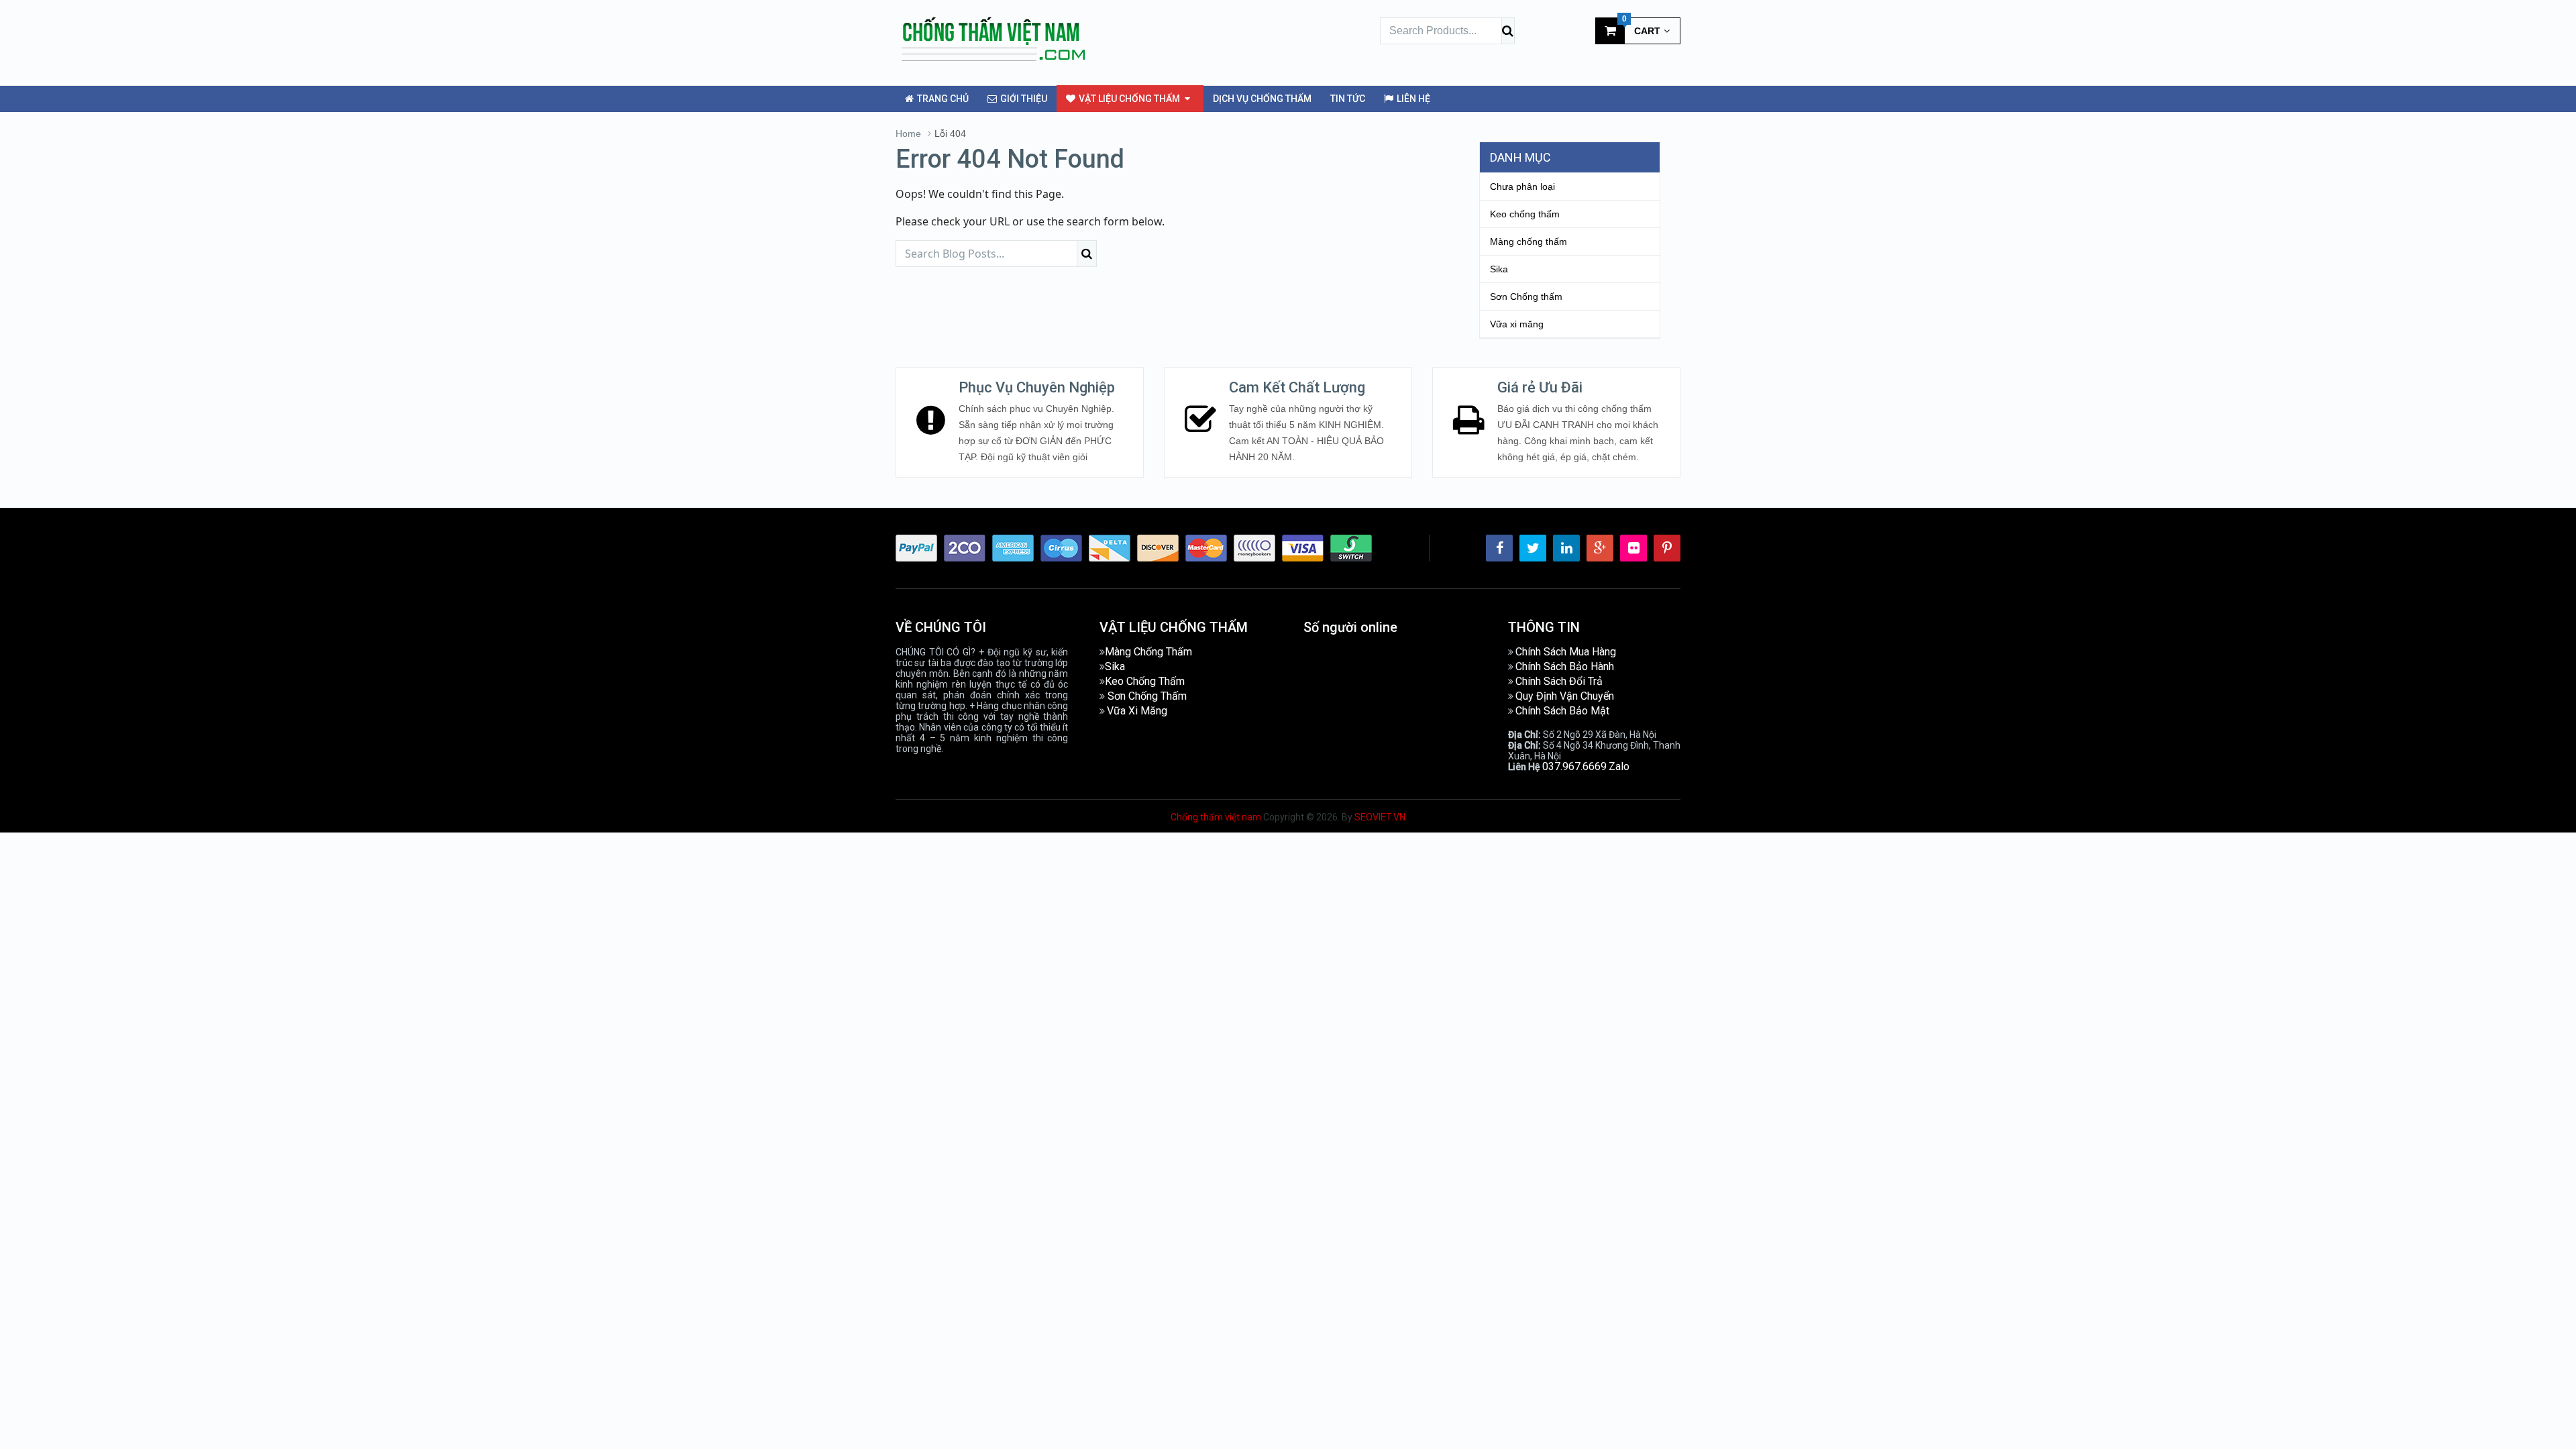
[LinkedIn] (1566, 548)
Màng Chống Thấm (1148, 652)
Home (908, 133)
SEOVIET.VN (1380, 817)
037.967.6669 (1574, 766)
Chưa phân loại (1522, 186)
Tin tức (1348, 99)
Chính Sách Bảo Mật (1562, 711)
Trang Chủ (942, 99)
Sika (1499, 269)
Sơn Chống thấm (1526, 297)
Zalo (1619, 766)
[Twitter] (1533, 548)
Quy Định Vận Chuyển (1565, 696)
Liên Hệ (1412, 99)
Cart (1642, 27)
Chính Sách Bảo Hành (1565, 666)
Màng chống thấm (1528, 241)
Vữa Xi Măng (1137, 711)
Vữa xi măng (1517, 324)
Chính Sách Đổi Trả (1559, 681)
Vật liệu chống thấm (1128, 99)
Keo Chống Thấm (1145, 681)
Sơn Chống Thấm (1147, 696)
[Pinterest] (1667, 548)
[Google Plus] (1600, 548)
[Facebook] (1499, 548)
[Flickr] (1633, 548)
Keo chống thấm (1525, 214)
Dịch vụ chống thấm (1262, 99)
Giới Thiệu (1023, 99)
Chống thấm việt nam (1216, 817)
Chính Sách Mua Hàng (1566, 652)
